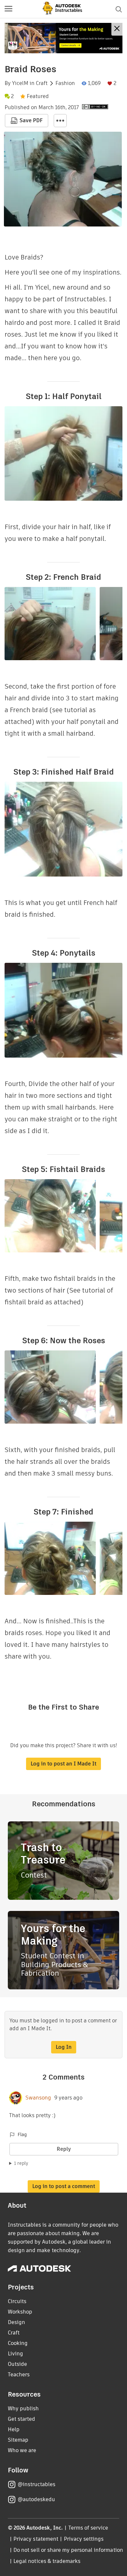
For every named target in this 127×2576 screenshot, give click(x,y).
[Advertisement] (63, 38)
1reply (21, 2163)
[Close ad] (117, 29)
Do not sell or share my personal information (68, 2550)
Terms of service (88, 2528)
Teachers (19, 2375)
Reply (64, 2149)
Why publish (23, 2409)
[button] (8, 9)
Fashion (65, 83)
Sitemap (18, 2440)
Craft (42, 83)
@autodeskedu (36, 2499)
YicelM (20, 83)
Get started (21, 2419)
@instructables (36, 2484)
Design (16, 2322)
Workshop (20, 2312)
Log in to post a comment (64, 2186)
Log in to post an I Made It (63, 1764)
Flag (22, 2134)
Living (15, 2354)
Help (14, 2429)
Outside (17, 2364)
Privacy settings (84, 2539)
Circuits (17, 2301)
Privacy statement (36, 2539)
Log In (64, 2047)
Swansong (38, 2098)
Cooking (18, 2343)
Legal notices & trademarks (47, 2561)
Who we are (22, 2450)
